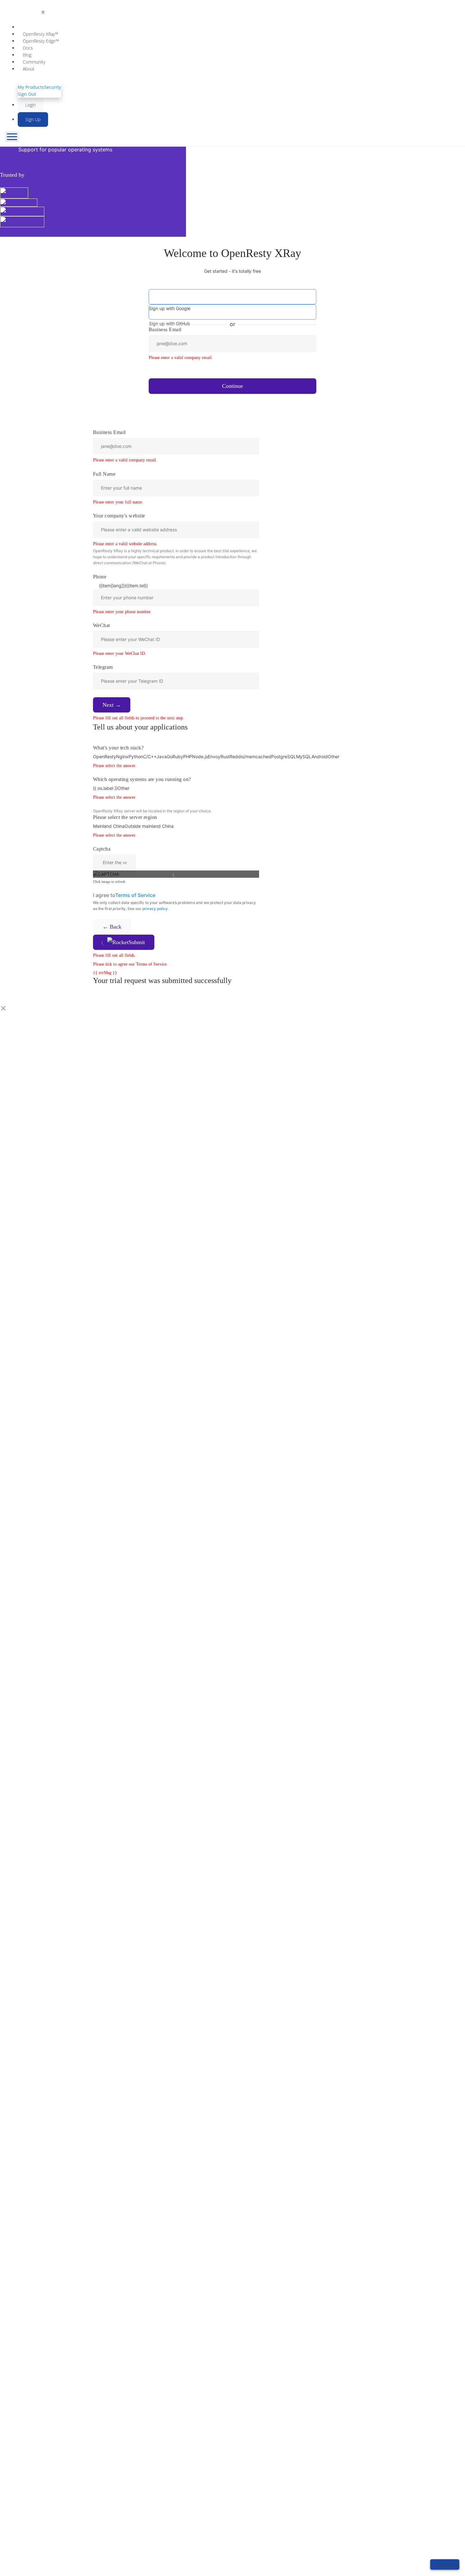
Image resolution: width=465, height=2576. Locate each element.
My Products (31, 87)
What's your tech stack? (118, 748)
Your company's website (119, 516)
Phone (100, 577)
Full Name (104, 474)
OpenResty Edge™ (41, 41)
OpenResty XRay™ (40, 34)
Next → (112, 705)
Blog (27, 55)
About (29, 69)
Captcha (102, 849)
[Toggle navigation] (12, 137)
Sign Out (27, 94)
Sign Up (33, 119)
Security (53, 87)
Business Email (109, 432)
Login (31, 105)
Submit (137, 942)
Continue (232, 386)
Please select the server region (125, 817)
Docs (28, 48)
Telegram (103, 667)
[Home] (211, 9)
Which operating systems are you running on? (142, 779)
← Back (112, 927)
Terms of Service (135, 895)
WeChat (102, 625)
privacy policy (155, 909)
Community (34, 62)
